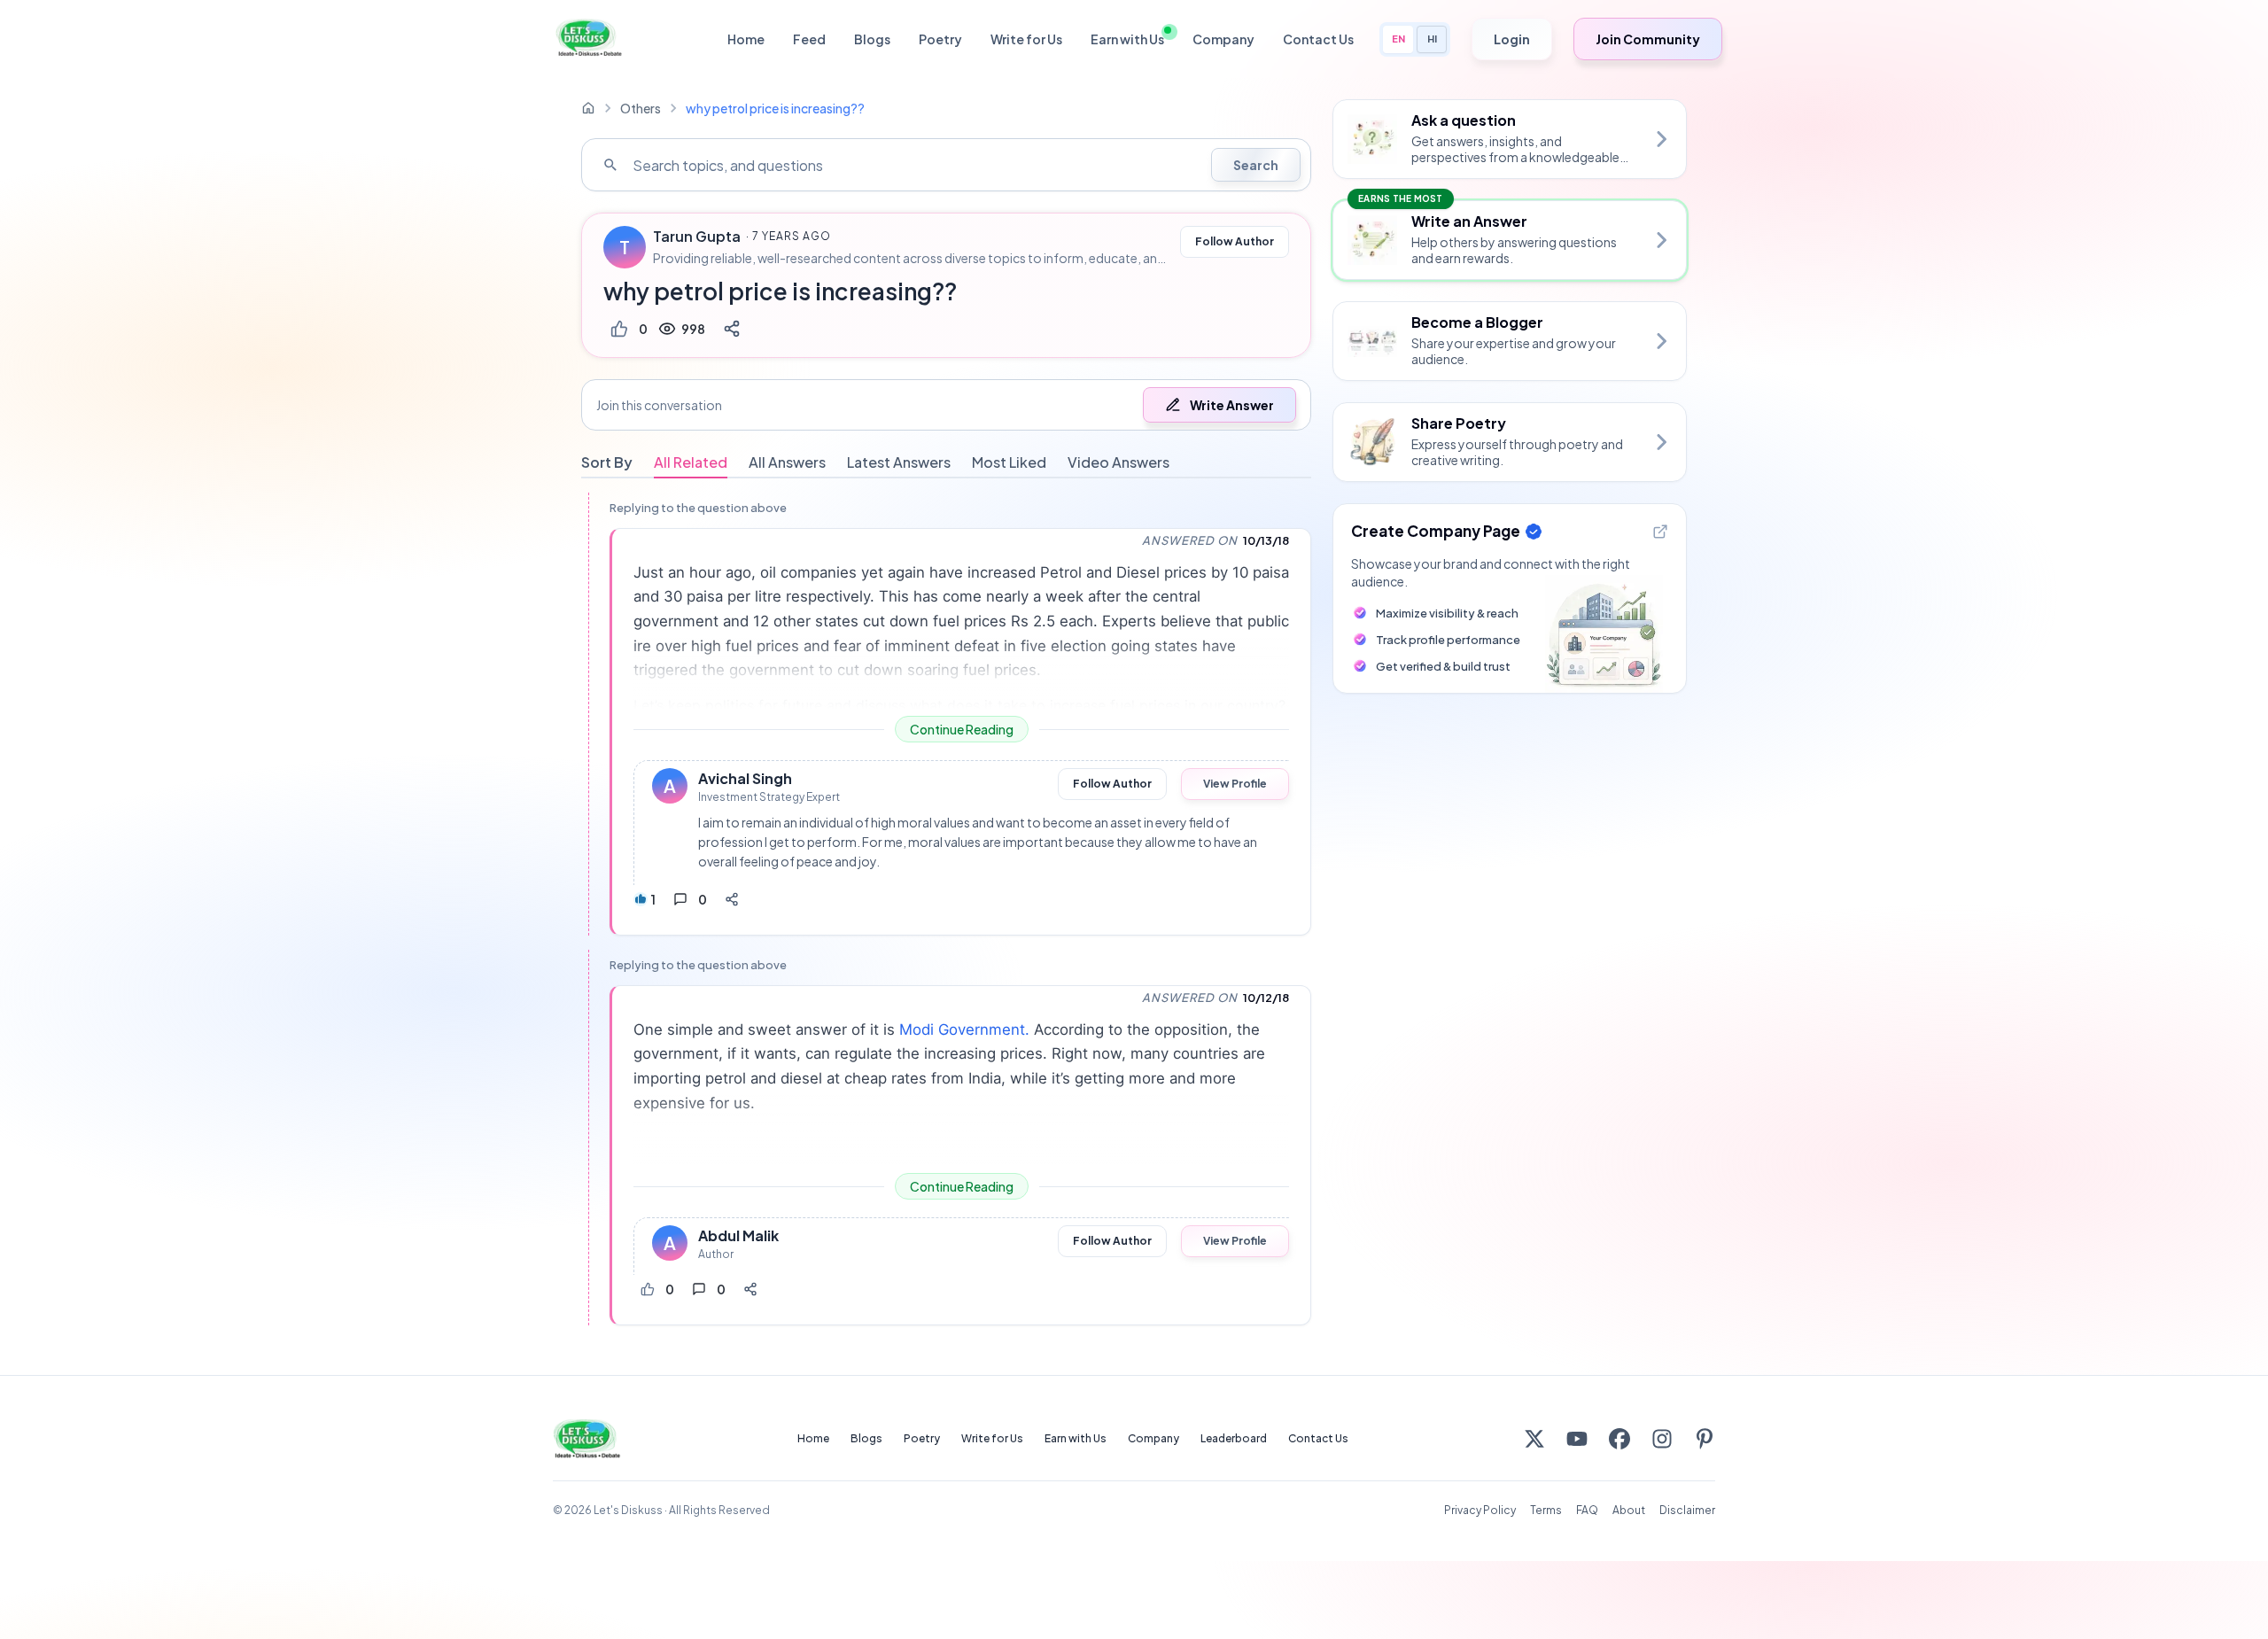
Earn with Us (1127, 39)
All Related (691, 462)
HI (1432, 39)
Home (746, 39)
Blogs (872, 39)
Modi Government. (967, 1029)
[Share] (732, 329)
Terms (1546, 1510)
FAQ (1587, 1510)
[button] (946, 405)
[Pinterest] (1705, 1439)
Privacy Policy (1480, 1510)
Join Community (1648, 39)
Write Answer (1232, 405)
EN (1398, 39)
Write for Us (1026, 39)
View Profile (1235, 784)
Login (1512, 39)
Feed (809, 39)
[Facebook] (1619, 1439)
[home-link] (588, 108)
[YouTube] (1577, 1439)
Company (1223, 39)
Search (1256, 165)
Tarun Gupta (697, 237)
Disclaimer (1687, 1510)
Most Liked (1009, 462)
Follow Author (1235, 241)
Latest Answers (899, 462)
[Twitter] (1534, 1439)
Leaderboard (1234, 1438)
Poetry (940, 39)
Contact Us (1318, 39)
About (1629, 1510)
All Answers (787, 462)
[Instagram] (1662, 1439)
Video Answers (1118, 462)
